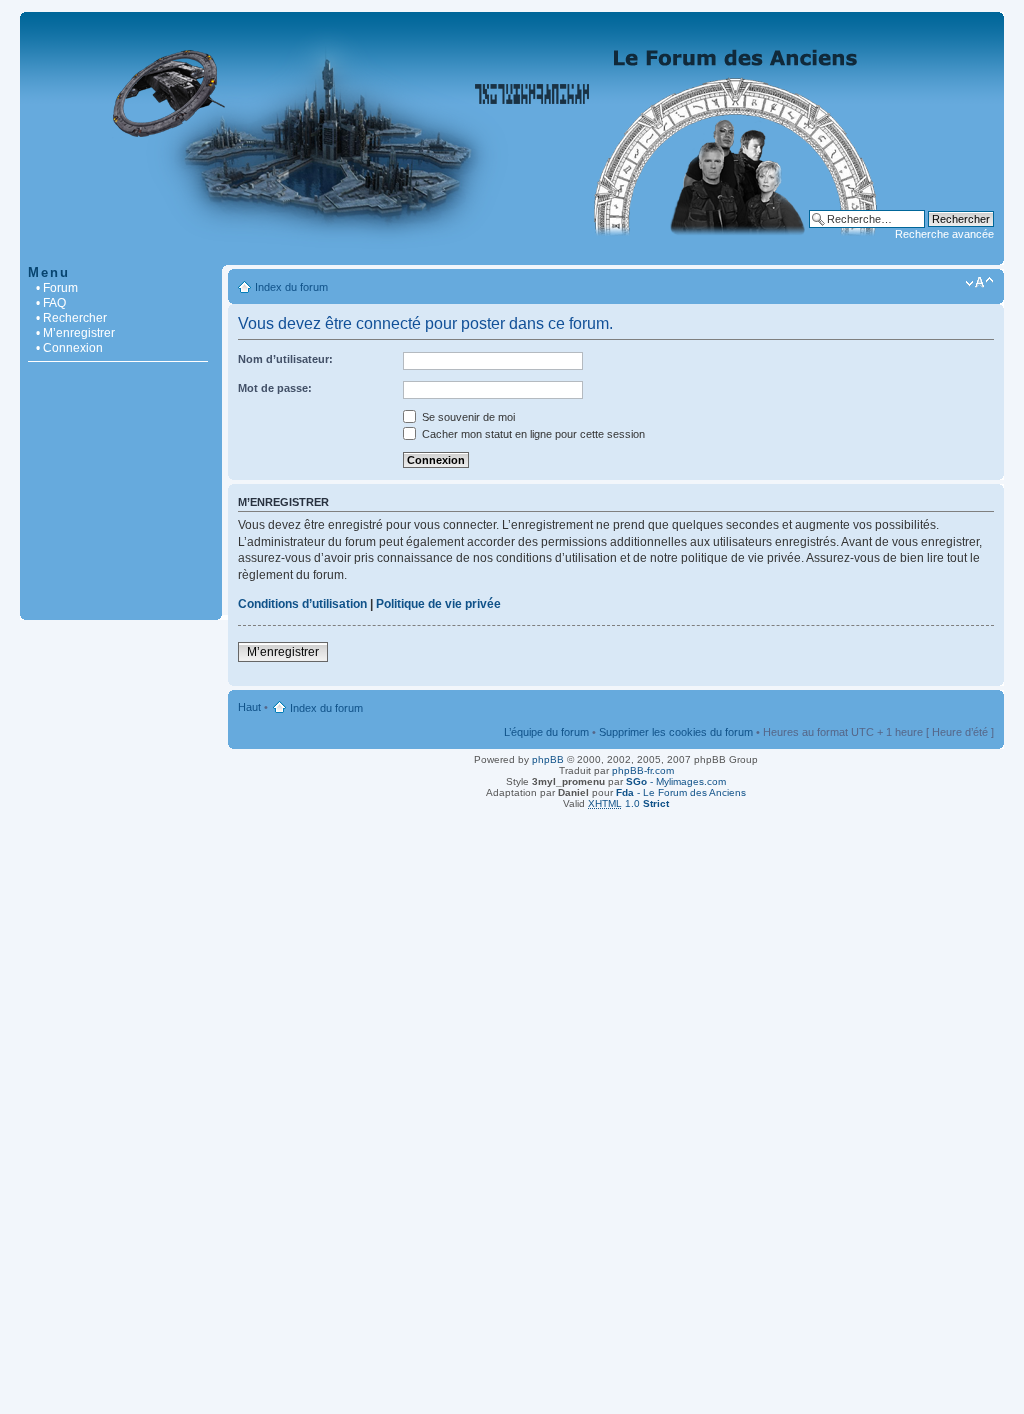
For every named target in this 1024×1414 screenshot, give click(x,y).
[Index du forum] (512, 254)
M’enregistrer (283, 652)
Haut (249, 707)
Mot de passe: (275, 388)
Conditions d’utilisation (302, 604)
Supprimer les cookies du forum (676, 732)
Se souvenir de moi (467, 417)
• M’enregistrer (75, 333)
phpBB (548, 759)
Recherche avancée (944, 234)
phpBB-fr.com (643, 770)
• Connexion (69, 348)
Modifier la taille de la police (979, 283)
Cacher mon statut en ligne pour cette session (532, 434)
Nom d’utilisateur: (285, 359)
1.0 (628, 803)
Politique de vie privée (438, 604)
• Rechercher (71, 318)
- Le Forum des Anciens (681, 792)
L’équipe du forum (546, 732)
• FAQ (51, 303)
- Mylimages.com (676, 781)
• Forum (57, 288)
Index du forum (291, 287)
